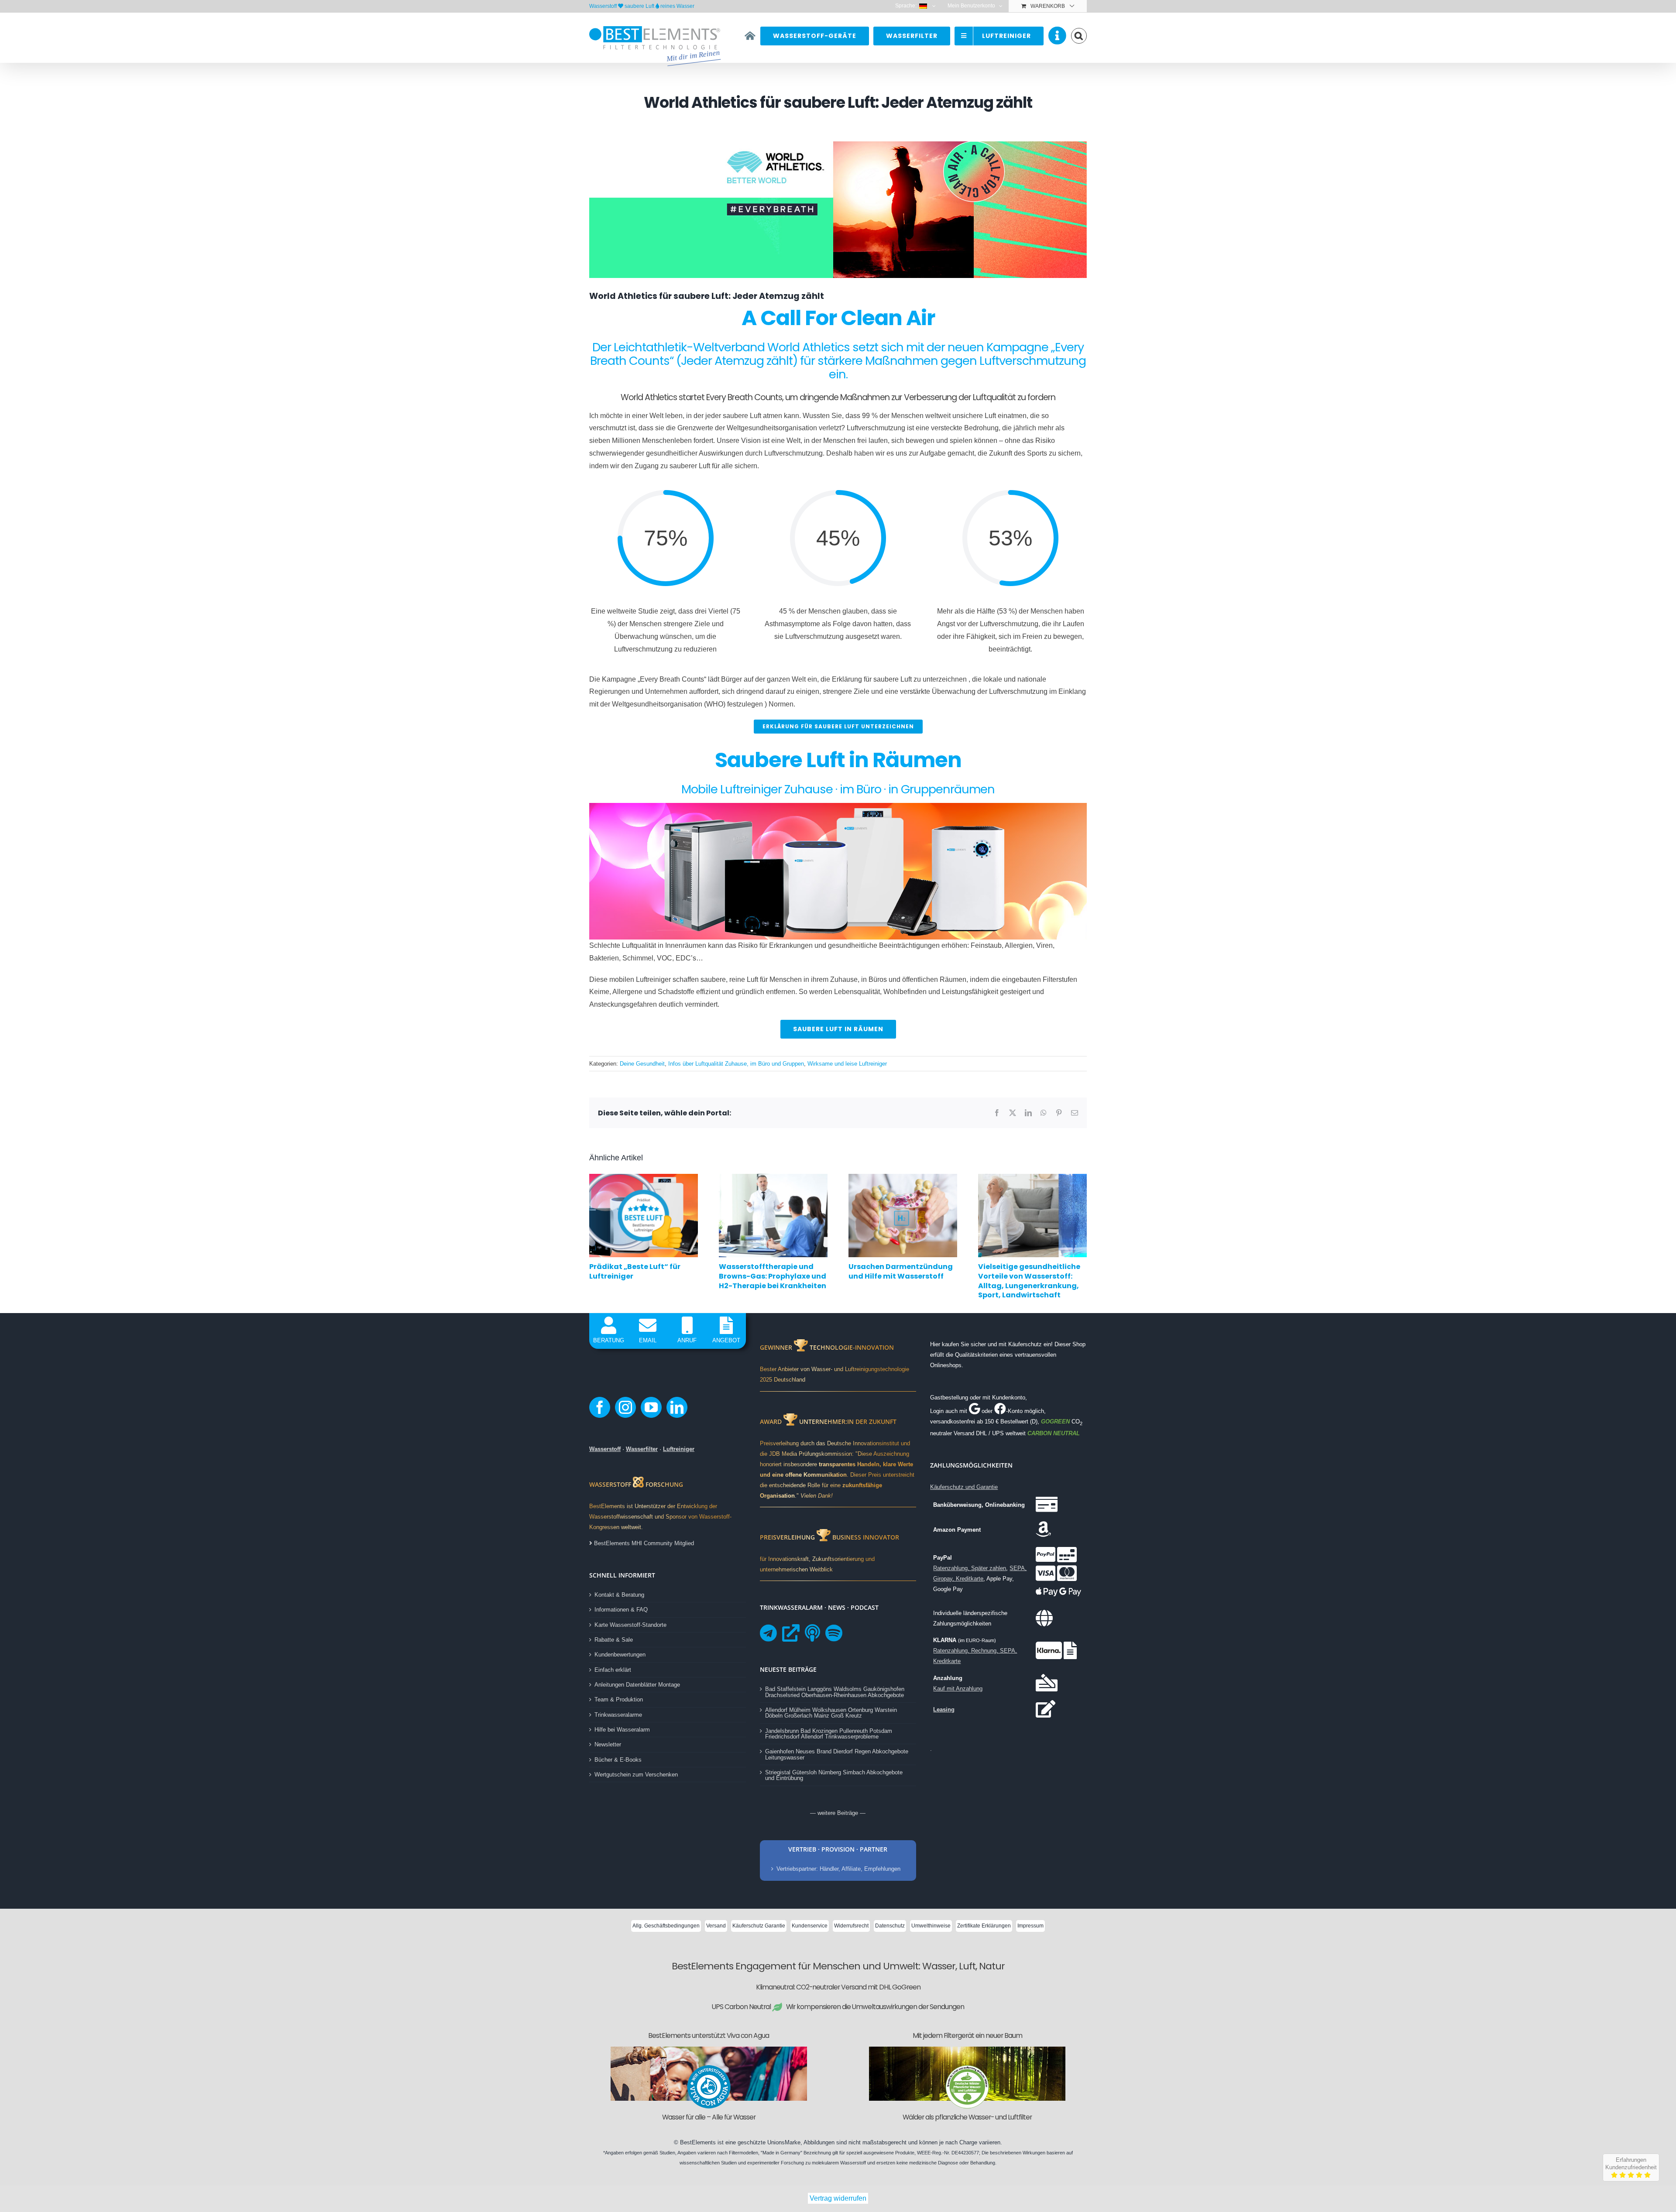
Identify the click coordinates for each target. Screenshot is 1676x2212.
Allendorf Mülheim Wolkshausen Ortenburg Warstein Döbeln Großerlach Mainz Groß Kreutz (831, 1713)
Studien (667, 2153)
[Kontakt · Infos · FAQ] (1057, 36)
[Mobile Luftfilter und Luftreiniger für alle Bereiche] (838, 806)
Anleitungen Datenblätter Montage (637, 1685)
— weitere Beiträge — (838, 1813)
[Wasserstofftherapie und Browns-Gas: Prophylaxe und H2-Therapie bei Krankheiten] (773, 1178)
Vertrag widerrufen (838, 2198)
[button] (1079, 36)
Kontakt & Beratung (619, 1595)
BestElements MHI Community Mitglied (643, 1543)
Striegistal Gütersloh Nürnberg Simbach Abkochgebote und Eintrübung (834, 1775)
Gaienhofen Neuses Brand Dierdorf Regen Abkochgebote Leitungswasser (837, 1754)
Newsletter (608, 1744)
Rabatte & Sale (614, 1640)
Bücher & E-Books (618, 1760)
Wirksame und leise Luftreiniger (847, 1064)
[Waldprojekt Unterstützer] (967, 2068)
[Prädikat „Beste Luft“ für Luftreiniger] (644, 1178)
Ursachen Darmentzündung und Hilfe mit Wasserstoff (901, 1271)
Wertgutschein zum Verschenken (636, 1775)
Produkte (905, 2153)
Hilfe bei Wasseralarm (622, 1730)
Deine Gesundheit (642, 1064)
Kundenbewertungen (620, 1655)
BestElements (698, 2142)
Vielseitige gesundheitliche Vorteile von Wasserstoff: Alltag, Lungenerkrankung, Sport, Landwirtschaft (1029, 1281)
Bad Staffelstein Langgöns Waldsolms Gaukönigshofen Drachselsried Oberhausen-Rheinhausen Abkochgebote (835, 1692)
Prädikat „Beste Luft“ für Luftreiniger (635, 1271)
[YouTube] (651, 1407)
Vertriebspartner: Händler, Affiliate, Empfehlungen (838, 1869)
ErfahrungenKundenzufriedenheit (1631, 2164)
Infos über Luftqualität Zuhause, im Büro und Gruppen (736, 1064)
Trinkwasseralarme (618, 1715)
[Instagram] (625, 1407)
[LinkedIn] (677, 1407)
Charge (968, 2142)
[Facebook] (600, 1407)
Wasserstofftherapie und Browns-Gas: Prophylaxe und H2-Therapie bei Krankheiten (773, 1276)
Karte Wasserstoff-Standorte (630, 1625)
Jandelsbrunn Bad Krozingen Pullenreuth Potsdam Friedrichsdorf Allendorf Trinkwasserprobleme (829, 1734)
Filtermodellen (744, 2153)
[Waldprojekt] (967, 2049)
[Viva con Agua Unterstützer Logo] (709, 2068)
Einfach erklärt (613, 1670)
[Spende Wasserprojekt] (709, 2049)
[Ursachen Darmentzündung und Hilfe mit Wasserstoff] (903, 1178)
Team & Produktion (619, 1699)
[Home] (750, 36)
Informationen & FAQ (621, 1610)
